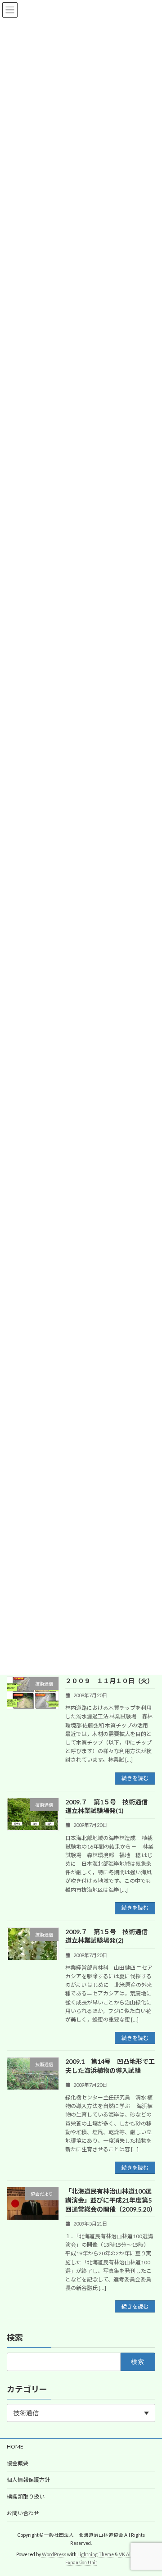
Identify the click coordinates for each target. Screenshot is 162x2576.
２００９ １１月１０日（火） (109, 1681)
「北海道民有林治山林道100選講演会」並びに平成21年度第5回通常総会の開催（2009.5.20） (111, 2200)
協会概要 (18, 2463)
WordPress (54, 2554)
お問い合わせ (23, 2513)
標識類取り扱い (26, 2496)
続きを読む (135, 1778)
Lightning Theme (96, 2554)
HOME (15, 2447)
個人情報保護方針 (28, 2480)
